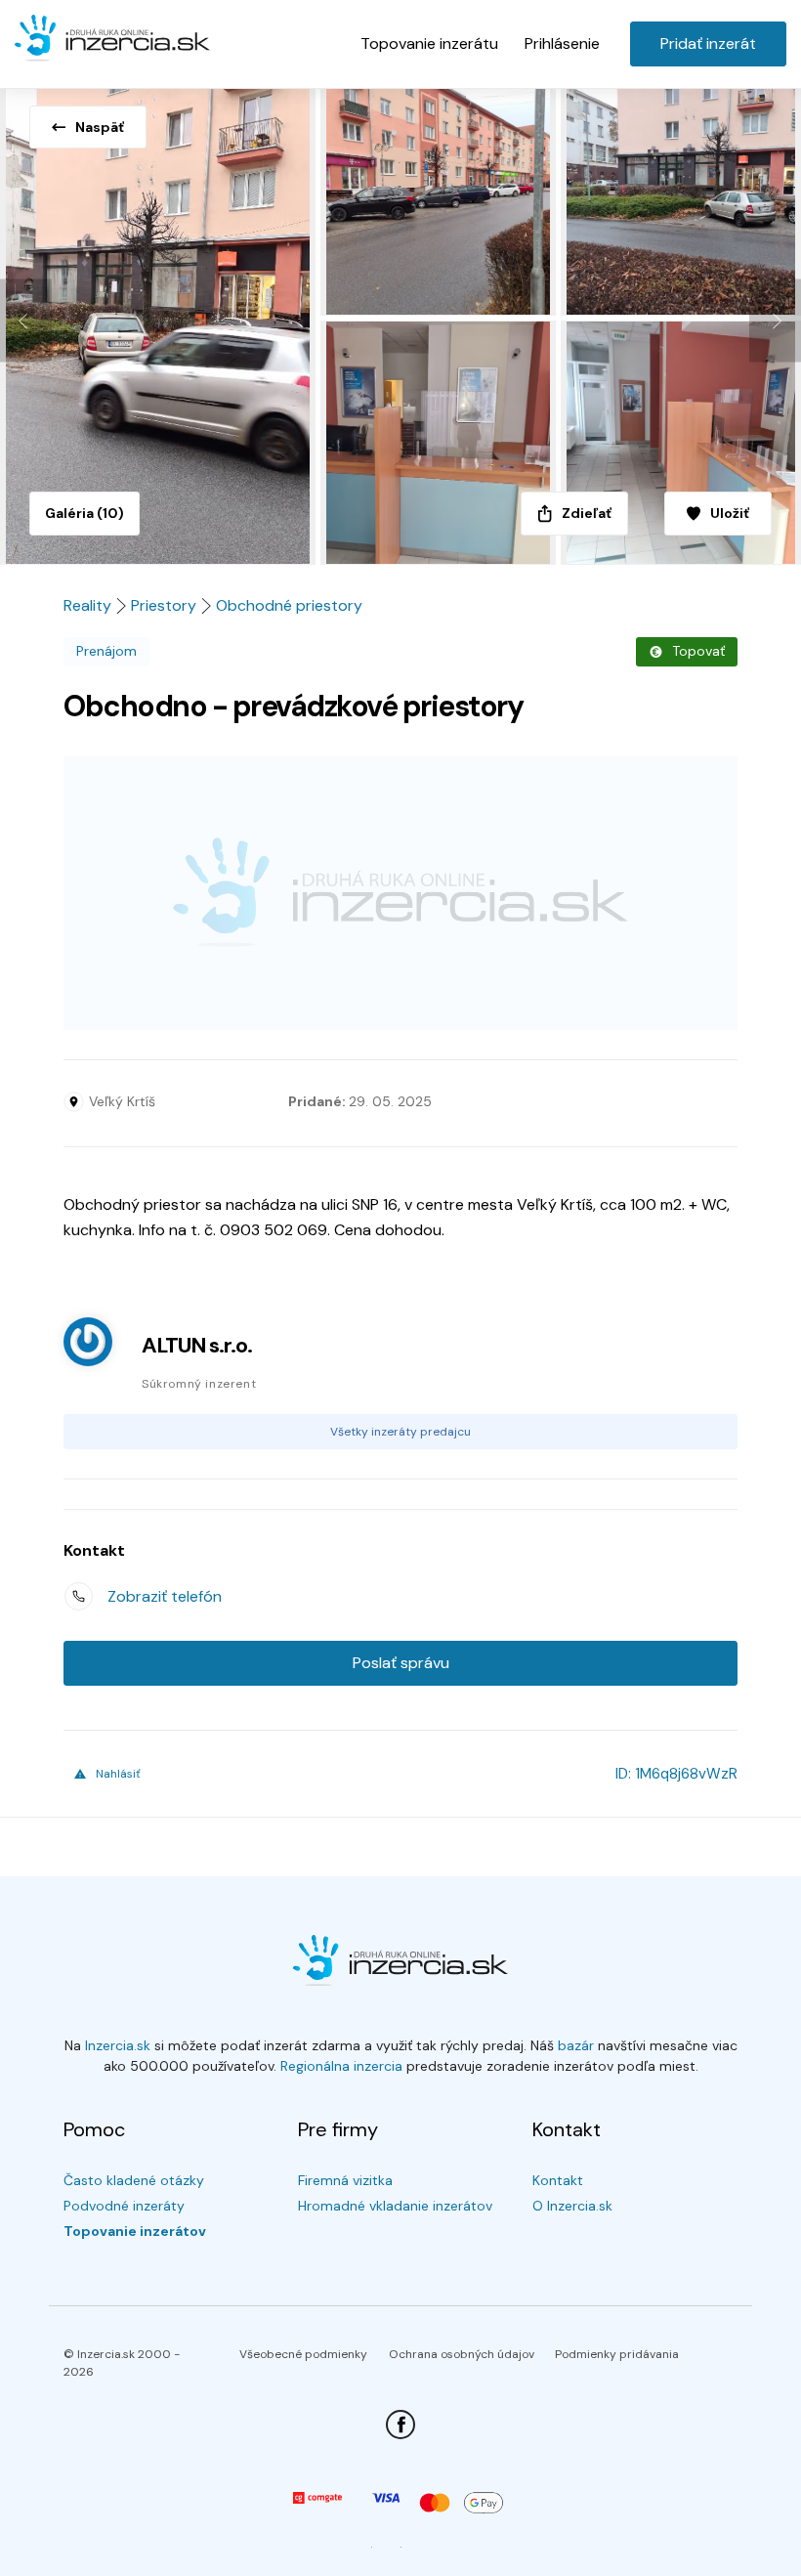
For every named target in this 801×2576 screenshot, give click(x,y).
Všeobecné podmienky (303, 2354)
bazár (576, 2045)
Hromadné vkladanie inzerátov (395, 2206)
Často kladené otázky (134, 2180)
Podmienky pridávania (617, 2354)
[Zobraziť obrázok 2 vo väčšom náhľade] (441, 198)
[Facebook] (400, 2425)
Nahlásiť (118, 1774)
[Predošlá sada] (26, 321)
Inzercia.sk (118, 2045)
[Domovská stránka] (112, 39)
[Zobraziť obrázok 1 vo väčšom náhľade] (160, 321)
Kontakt (558, 2180)
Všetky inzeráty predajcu (400, 1432)
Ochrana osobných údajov (462, 2354)
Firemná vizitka (345, 2180)
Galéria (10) (84, 513)
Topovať (698, 651)
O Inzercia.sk (572, 2206)
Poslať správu (401, 1663)
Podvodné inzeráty (124, 2206)
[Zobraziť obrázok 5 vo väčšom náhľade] (681, 443)
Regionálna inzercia (341, 2066)
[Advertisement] (400, 893)
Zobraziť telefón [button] (165, 1596)
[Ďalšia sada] (775, 321)
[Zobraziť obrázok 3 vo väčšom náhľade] (681, 198)
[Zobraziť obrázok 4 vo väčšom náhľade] (441, 443)
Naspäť (100, 127)
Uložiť (730, 513)
